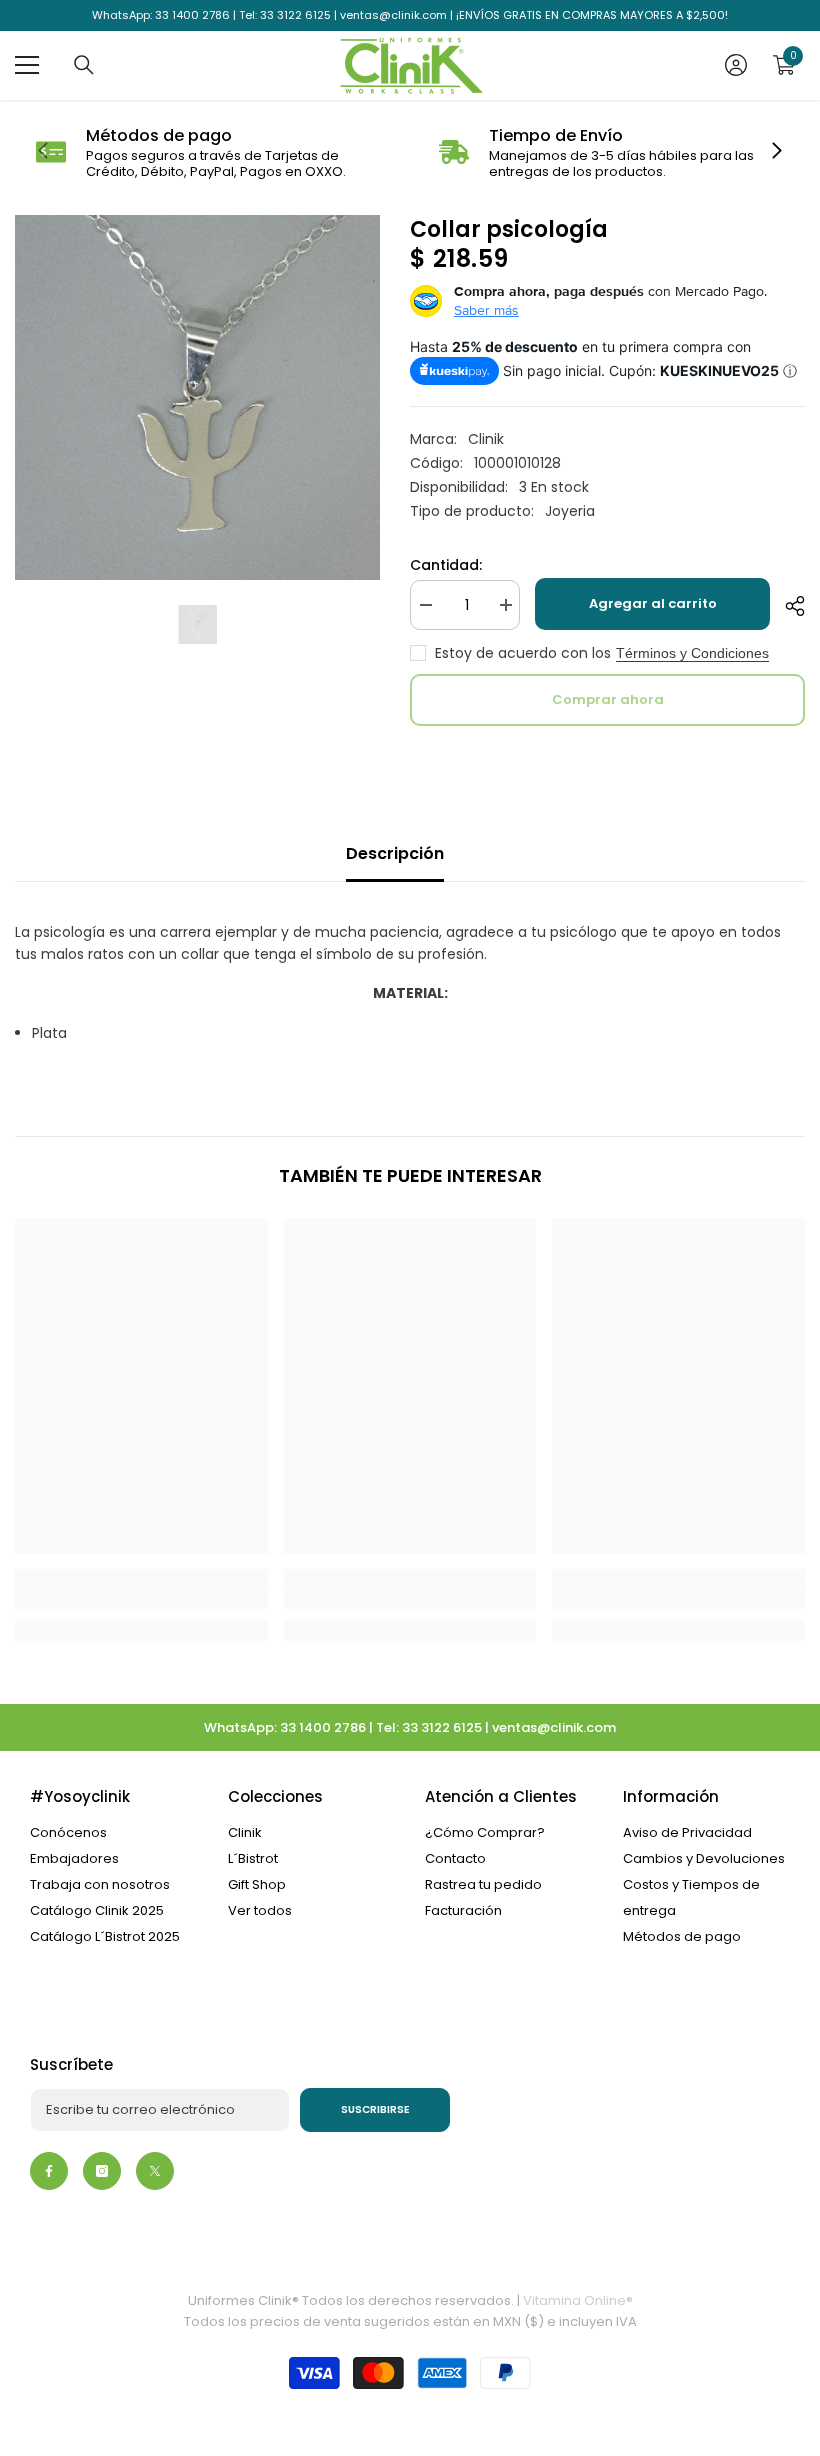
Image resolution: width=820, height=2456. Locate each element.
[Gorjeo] (155, 2171)
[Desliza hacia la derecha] (776, 152)
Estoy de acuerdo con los (523, 653)
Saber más (486, 310)
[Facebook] (49, 2171)
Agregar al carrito (653, 603)
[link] (208, 153)
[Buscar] (84, 65)
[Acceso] (736, 65)
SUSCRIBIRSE (375, 2109)
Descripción (395, 853)
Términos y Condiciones (692, 653)
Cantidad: (446, 565)
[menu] (27, 65)
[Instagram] (102, 2171)
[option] (197, 397)
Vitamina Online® (578, 2300)
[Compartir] (787, 606)
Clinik (486, 439)
